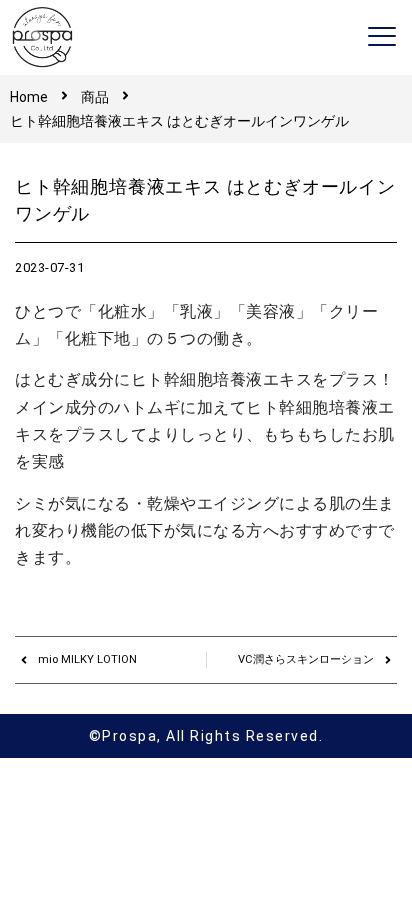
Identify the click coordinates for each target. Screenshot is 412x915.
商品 (95, 97)
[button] (382, 37)
